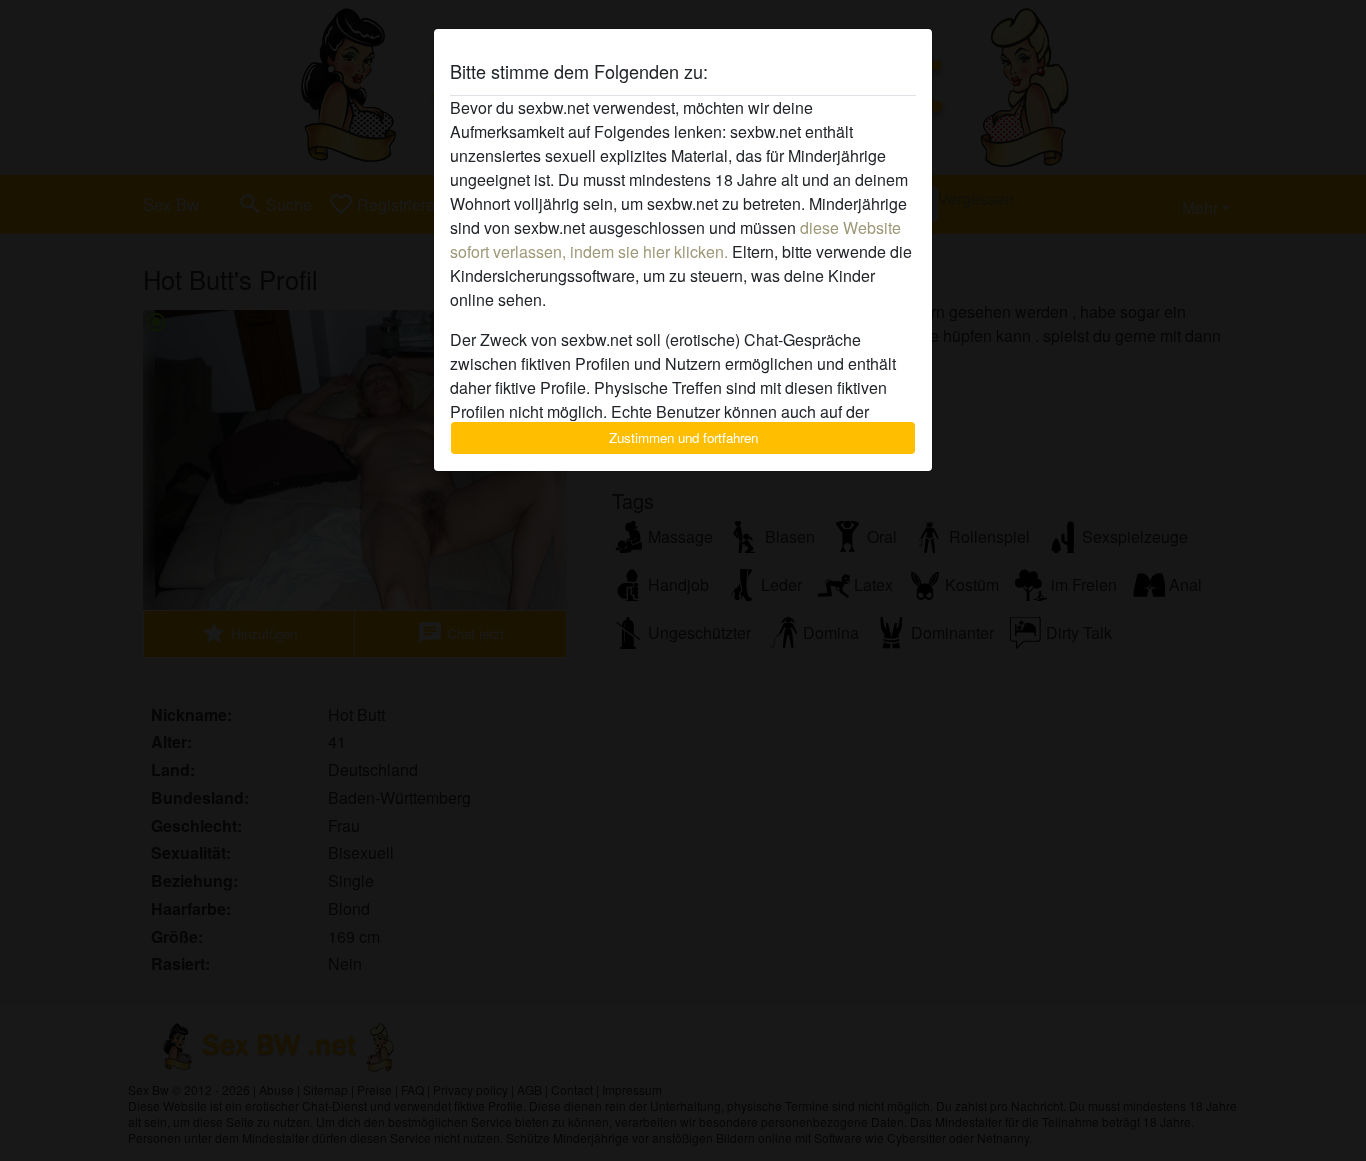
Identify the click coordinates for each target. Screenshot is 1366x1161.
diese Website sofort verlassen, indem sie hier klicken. (675, 239)
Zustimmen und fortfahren (683, 437)
